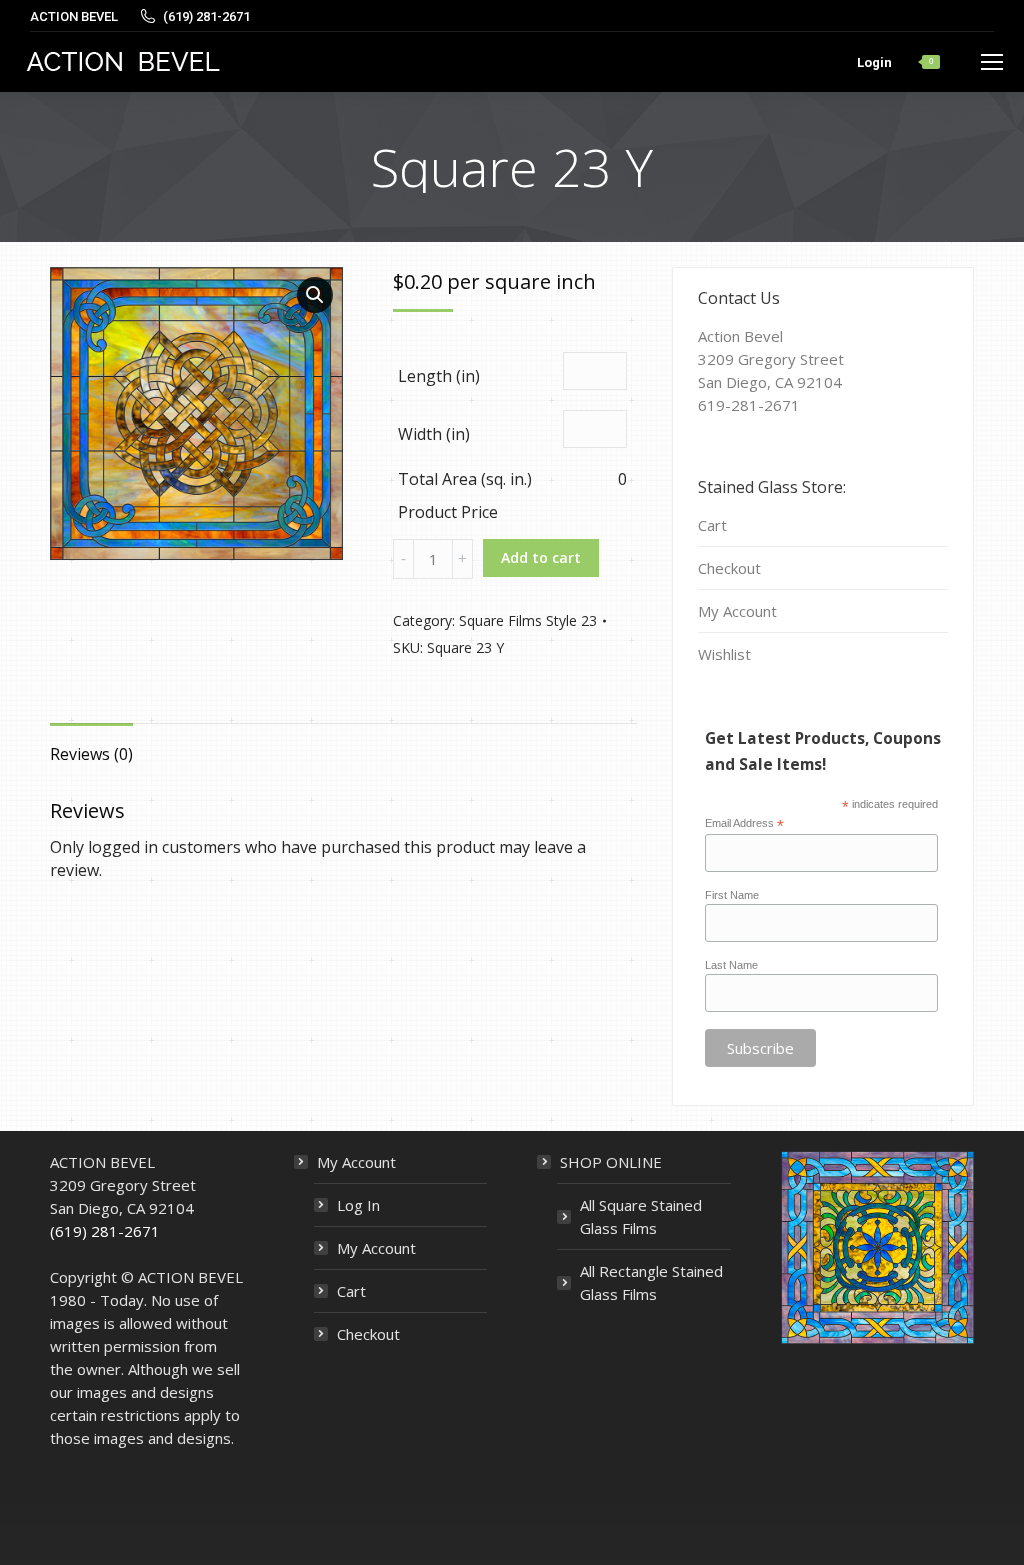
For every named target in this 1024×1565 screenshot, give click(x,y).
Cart (712, 525)
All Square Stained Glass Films (641, 1216)
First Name (732, 895)
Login (874, 62)
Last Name (731, 965)
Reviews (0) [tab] (91, 754)
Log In (358, 1205)
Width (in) (434, 434)
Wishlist (724, 654)
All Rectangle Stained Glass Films (651, 1282)
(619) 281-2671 (105, 1231)
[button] (315, 295)
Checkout (729, 568)
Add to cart (541, 557)
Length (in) (439, 376)
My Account (737, 611)
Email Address (744, 824)
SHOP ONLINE (611, 1162)
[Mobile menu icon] (992, 62)
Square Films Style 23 (528, 620)
